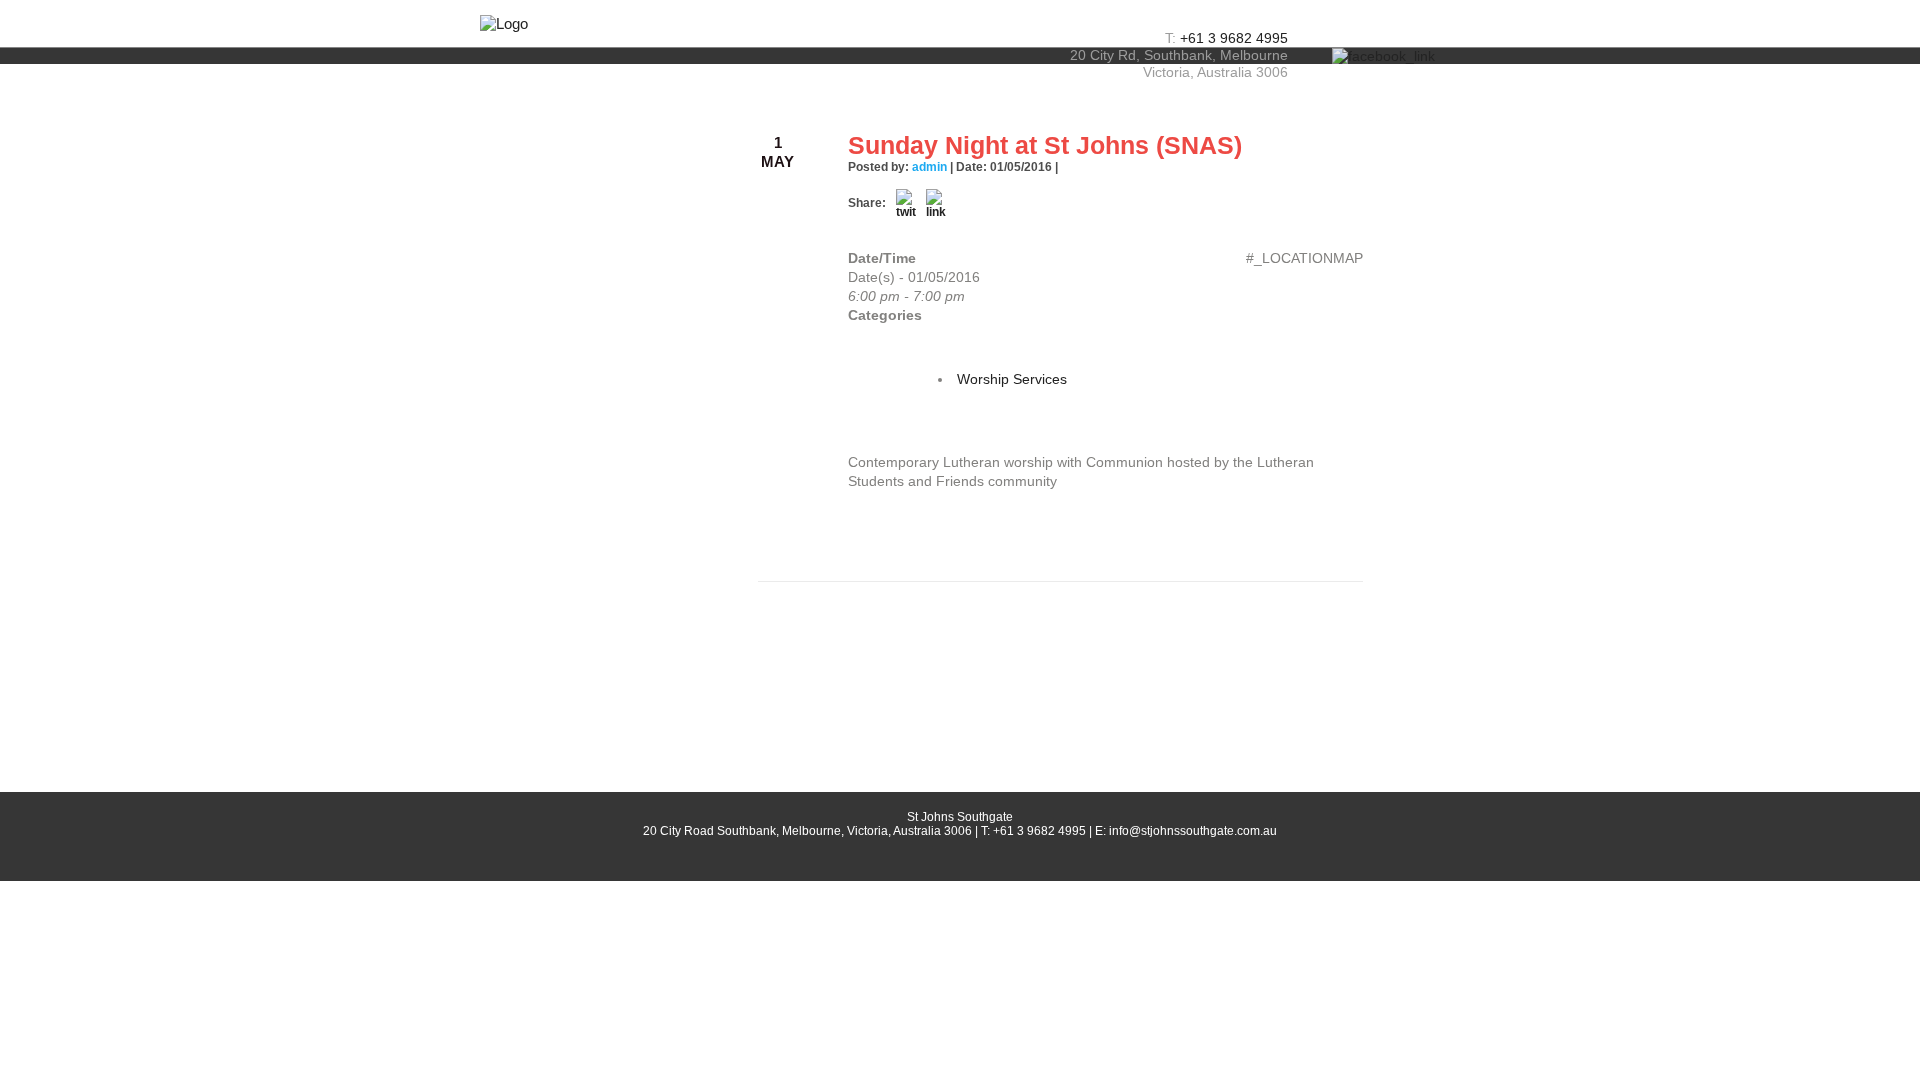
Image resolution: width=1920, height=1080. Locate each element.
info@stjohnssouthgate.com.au (1193, 831)
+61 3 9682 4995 (1234, 38)
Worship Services (1012, 379)
